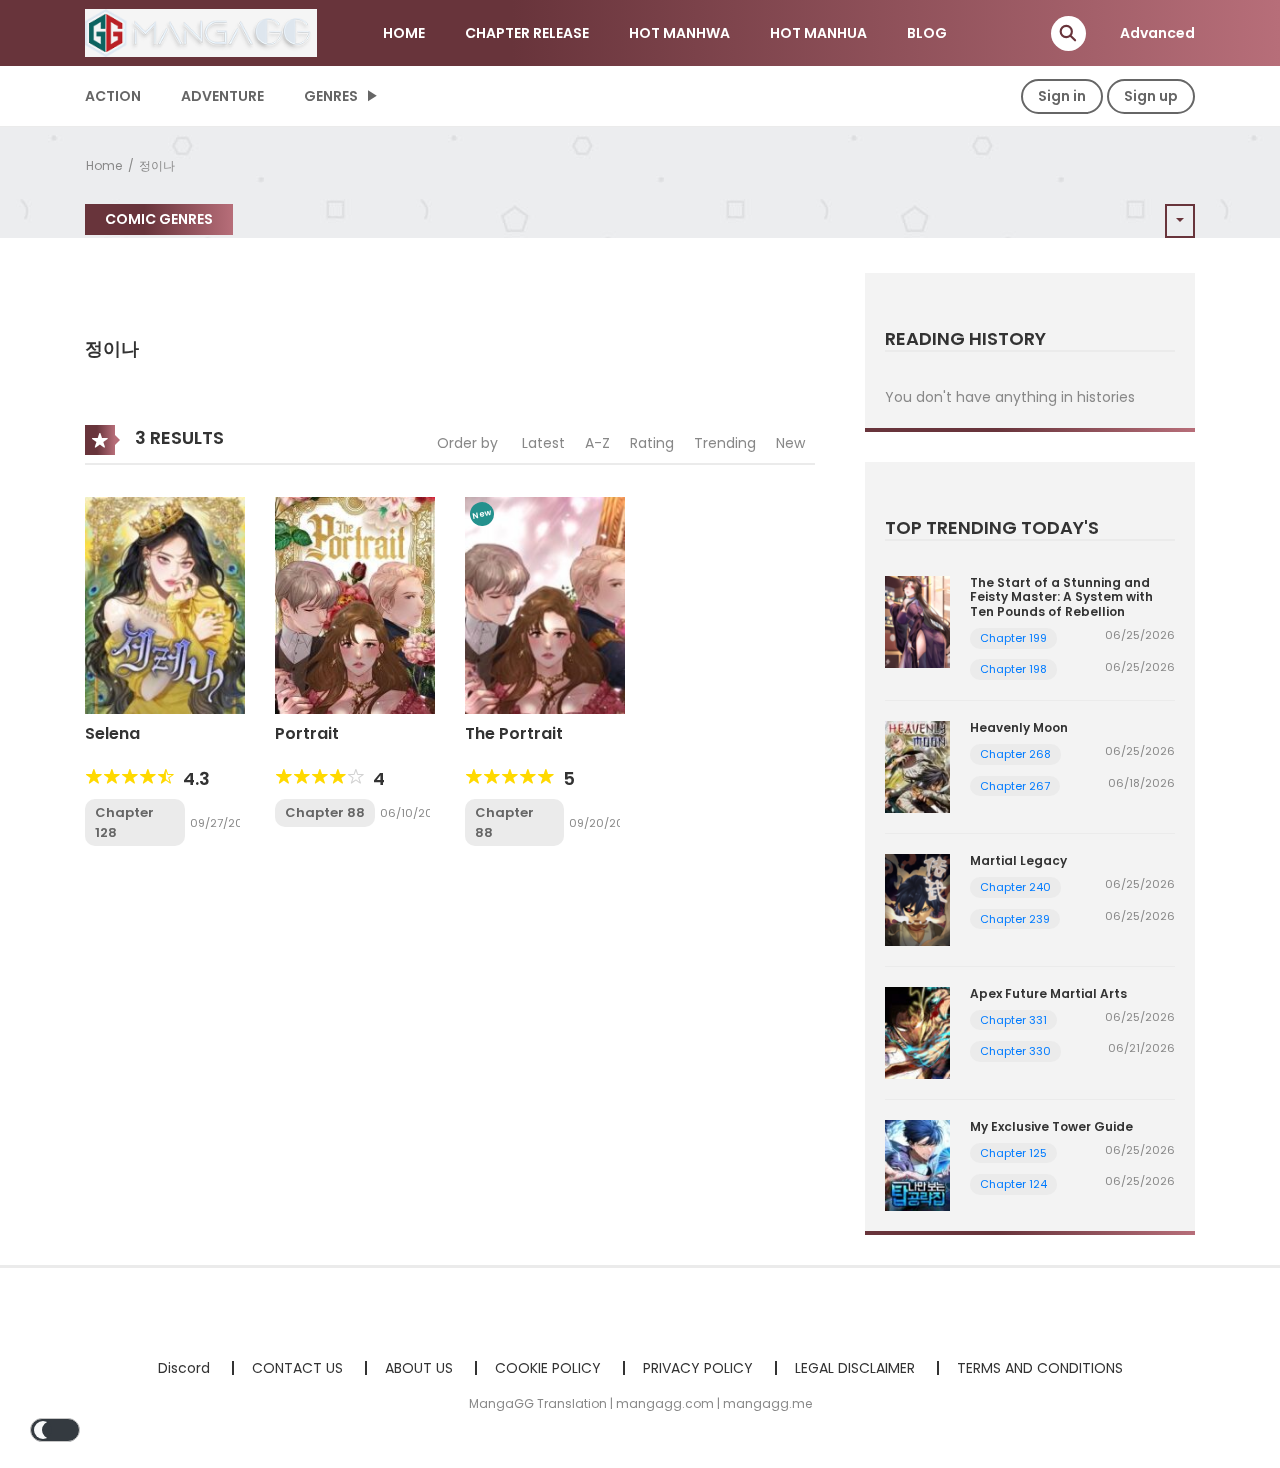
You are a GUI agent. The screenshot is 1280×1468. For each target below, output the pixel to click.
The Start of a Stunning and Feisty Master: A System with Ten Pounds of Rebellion (1061, 597)
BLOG (927, 33)
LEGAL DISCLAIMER (855, 1368)
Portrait (307, 733)
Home (104, 165)
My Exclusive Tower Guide (1051, 1126)
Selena (112, 733)
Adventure (222, 96)
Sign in (1062, 96)
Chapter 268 (1015, 754)
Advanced (1157, 33)
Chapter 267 (1015, 786)
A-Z (597, 443)
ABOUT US (419, 1368)
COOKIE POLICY (548, 1368)
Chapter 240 (1015, 887)
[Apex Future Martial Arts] (917, 1031)
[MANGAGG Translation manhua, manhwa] (201, 32)
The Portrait (514, 733)
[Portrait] (355, 604)
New (790, 443)
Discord (184, 1368)
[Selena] (165, 604)
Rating (652, 443)
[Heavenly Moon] (917, 766)
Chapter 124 (1013, 1184)
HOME (404, 33)
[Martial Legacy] (917, 899)
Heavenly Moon (1019, 727)
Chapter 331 (1013, 1020)
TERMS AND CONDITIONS (1040, 1368)
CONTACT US (297, 1368)
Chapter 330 (1015, 1051)
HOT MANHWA (679, 33)
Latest (543, 443)
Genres (331, 96)
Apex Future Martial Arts (1048, 993)
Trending (725, 443)
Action (113, 96)
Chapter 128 (124, 822)
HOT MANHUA (818, 33)
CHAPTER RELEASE (527, 33)
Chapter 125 (1013, 1153)
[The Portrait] (545, 604)
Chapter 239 (1015, 919)
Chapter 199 (1013, 638)
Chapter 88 (325, 812)
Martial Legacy (1018, 860)
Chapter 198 (1013, 669)
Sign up (1151, 96)
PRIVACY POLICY (698, 1368)
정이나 (157, 165)
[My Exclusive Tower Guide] (917, 1164)
